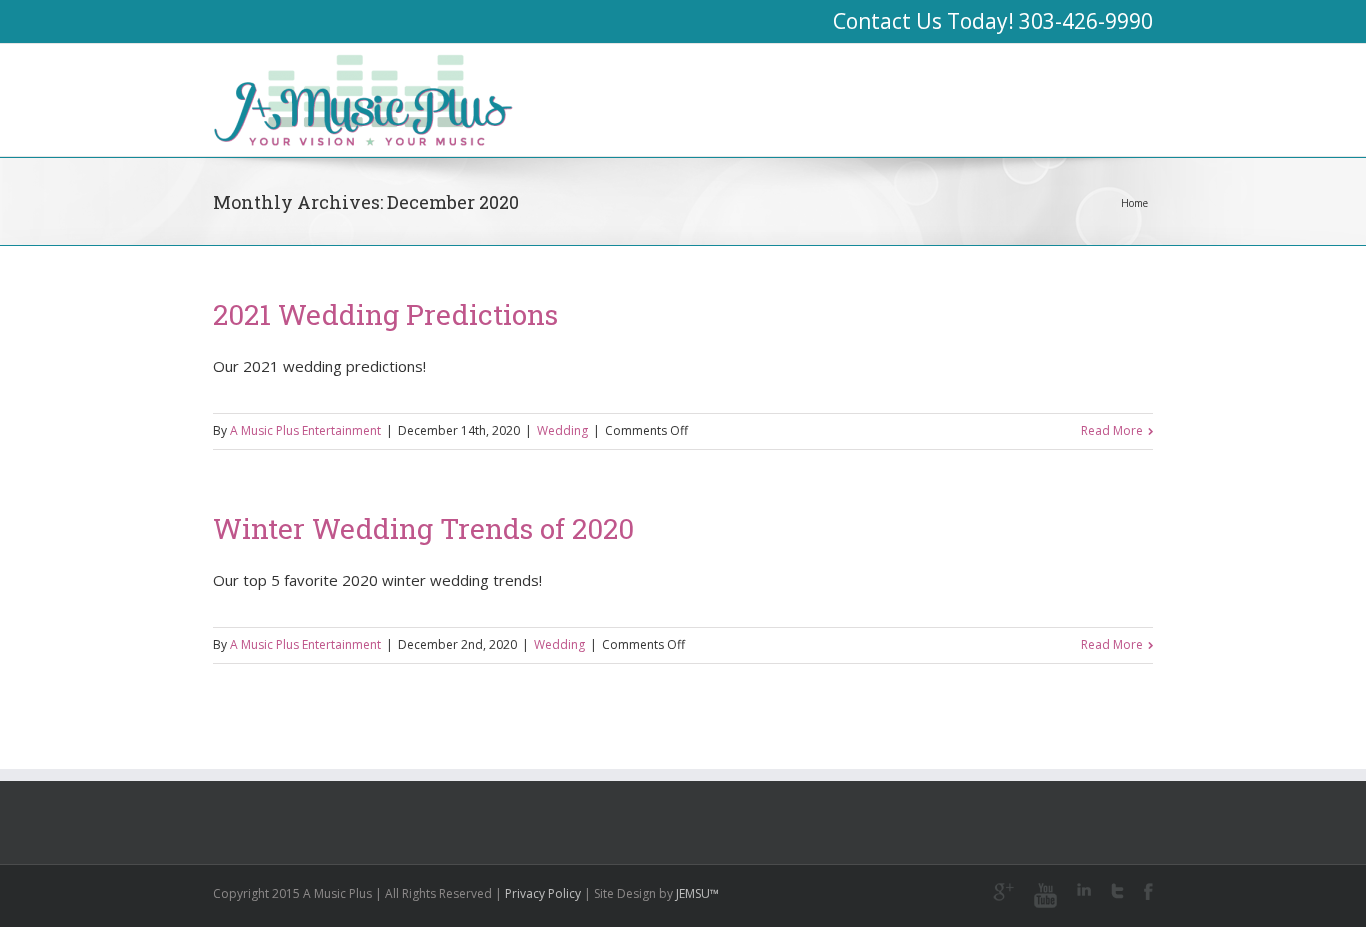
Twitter (1117, 891)
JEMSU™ (697, 893)
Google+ (1003, 892)
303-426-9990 (1086, 21)
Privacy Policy (543, 893)
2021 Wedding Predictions (385, 314)
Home (1134, 203)
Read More (1112, 430)
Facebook (1148, 891)
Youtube (1045, 895)
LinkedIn (1084, 889)
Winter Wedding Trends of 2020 (423, 528)
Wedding (562, 430)
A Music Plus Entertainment (305, 430)
